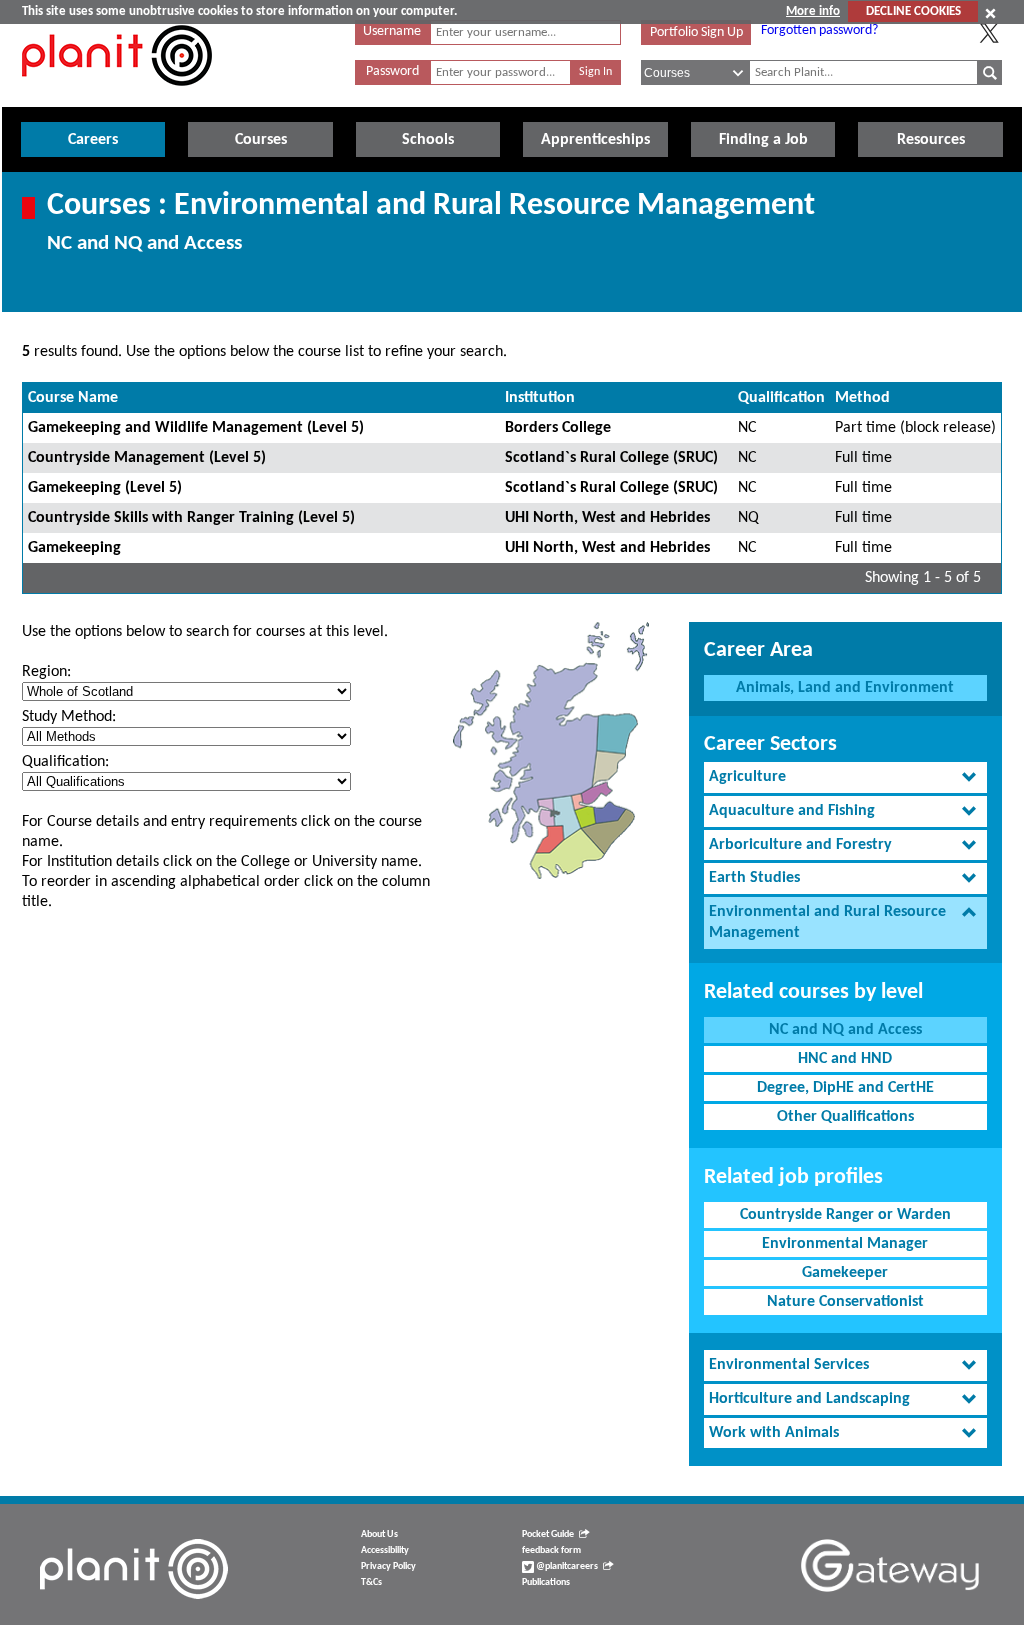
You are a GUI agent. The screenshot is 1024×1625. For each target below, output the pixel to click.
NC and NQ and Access (845, 1030)
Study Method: (69, 717)
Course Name (73, 398)
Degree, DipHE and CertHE (845, 1088)
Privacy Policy (388, 1566)
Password (392, 71)
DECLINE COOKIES (913, 11)
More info (813, 11)
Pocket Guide (548, 1534)
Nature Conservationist (845, 1302)
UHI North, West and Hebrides (607, 518)
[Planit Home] (117, 97)
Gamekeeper (845, 1273)
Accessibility (385, 1550)
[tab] (845, 777)
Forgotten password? (819, 30)
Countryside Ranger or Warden (845, 1215)
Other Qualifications (845, 1117)
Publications (546, 1582)
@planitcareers (566, 1566)
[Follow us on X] (989, 33)
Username (392, 31)
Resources (931, 140)
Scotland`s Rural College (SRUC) (611, 458)
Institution (540, 398)
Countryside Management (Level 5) (147, 458)
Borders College (558, 428)
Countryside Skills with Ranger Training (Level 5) (191, 518)
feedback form (551, 1550)
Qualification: (65, 762)
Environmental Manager (845, 1244)
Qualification (781, 398)
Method (862, 398)
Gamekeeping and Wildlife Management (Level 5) (196, 428)
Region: (46, 672)
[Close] (990, 13)
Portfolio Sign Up (696, 32)
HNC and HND (845, 1059)
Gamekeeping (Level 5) (105, 488)
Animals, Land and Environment (845, 688)
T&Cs (371, 1582)
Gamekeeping (74, 548)
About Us (379, 1534)
